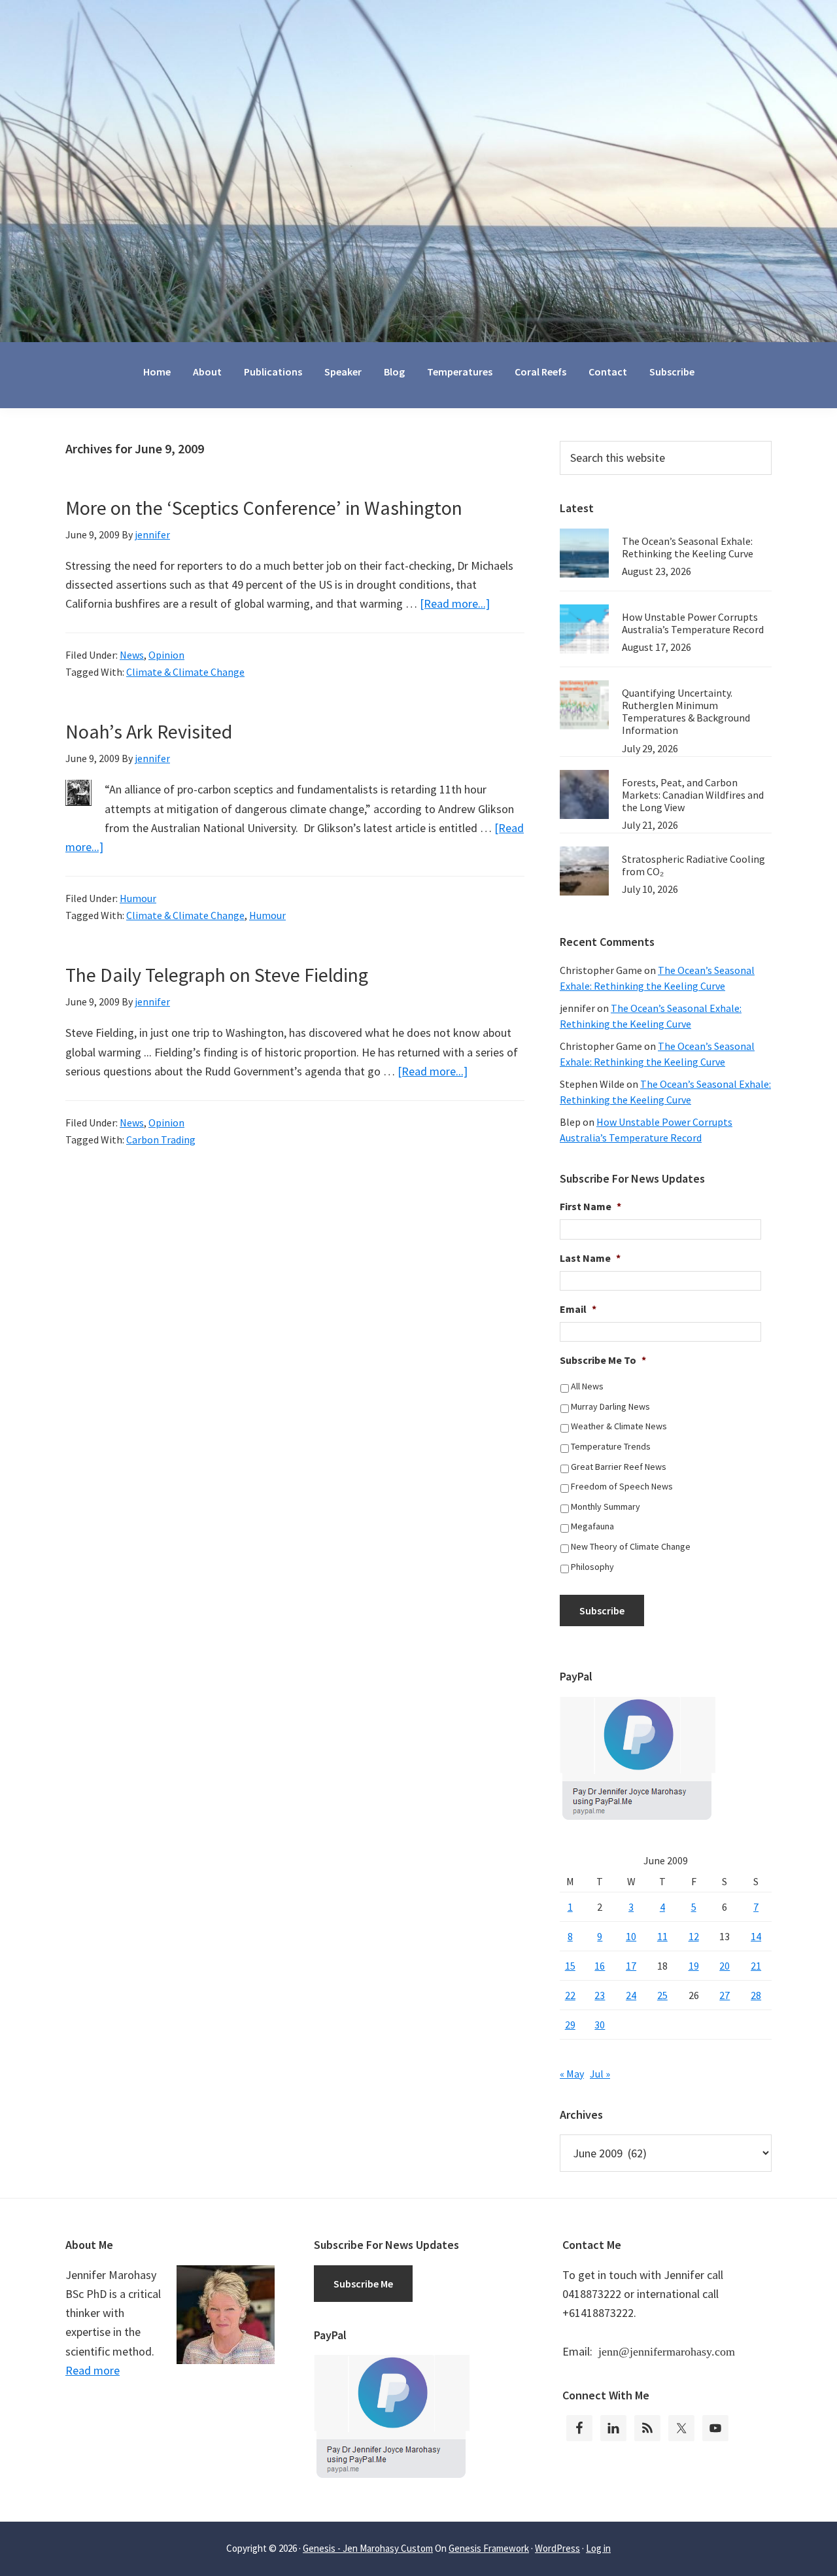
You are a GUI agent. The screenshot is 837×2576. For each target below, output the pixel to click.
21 (756, 1966)
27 (725, 1995)
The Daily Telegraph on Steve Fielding (217, 975)
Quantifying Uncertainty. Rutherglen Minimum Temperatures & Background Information (686, 712)
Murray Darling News (610, 1406)
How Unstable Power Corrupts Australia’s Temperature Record (693, 623)
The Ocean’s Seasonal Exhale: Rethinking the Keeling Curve (688, 547)
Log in (598, 2548)
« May (572, 2074)
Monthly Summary (606, 1506)
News (132, 655)
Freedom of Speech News (622, 1486)
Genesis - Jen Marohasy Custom (368, 2548)
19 (694, 1966)
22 (570, 1995)
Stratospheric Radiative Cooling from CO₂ (693, 865)
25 (662, 1995)
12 (694, 1936)
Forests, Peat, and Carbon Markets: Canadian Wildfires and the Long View (693, 795)
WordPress (557, 2548)
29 (570, 2025)
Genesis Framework (489, 2548)
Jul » (600, 2074)
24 (631, 1995)
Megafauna (592, 1526)
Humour (138, 898)
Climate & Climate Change (185, 672)
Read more (93, 2370)
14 (756, 1936)
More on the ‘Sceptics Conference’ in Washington (264, 508)
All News (587, 1386)
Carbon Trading (161, 1140)
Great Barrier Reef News (619, 1467)
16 (600, 1966)
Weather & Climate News (619, 1426)
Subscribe (602, 1610)
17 (631, 1966)
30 (600, 2025)
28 (756, 1995)
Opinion (166, 655)
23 (600, 1995)
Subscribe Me (363, 2284)
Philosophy (592, 1567)
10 (631, 1936)
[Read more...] (455, 603)
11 (662, 1936)
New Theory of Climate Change (631, 1546)
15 (570, 1966)
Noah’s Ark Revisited (149, 731)
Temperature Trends (611, 1446)
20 (725, 1966)
